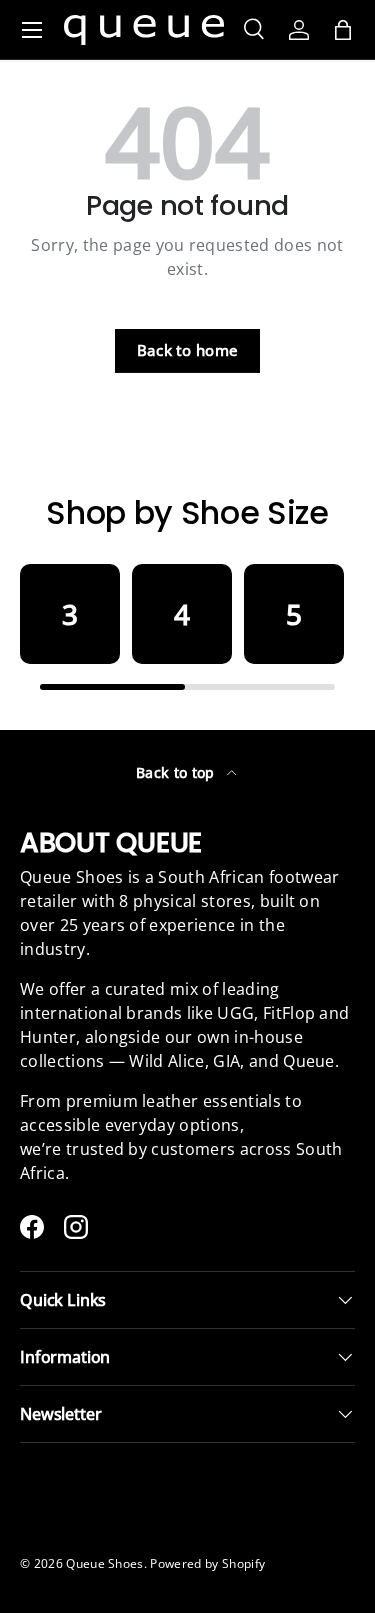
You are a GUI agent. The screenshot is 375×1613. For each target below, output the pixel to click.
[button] (343, 30)
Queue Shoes (105, 1563)
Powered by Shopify (207, 1563)
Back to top (177, 772)
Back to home (188, 350)
